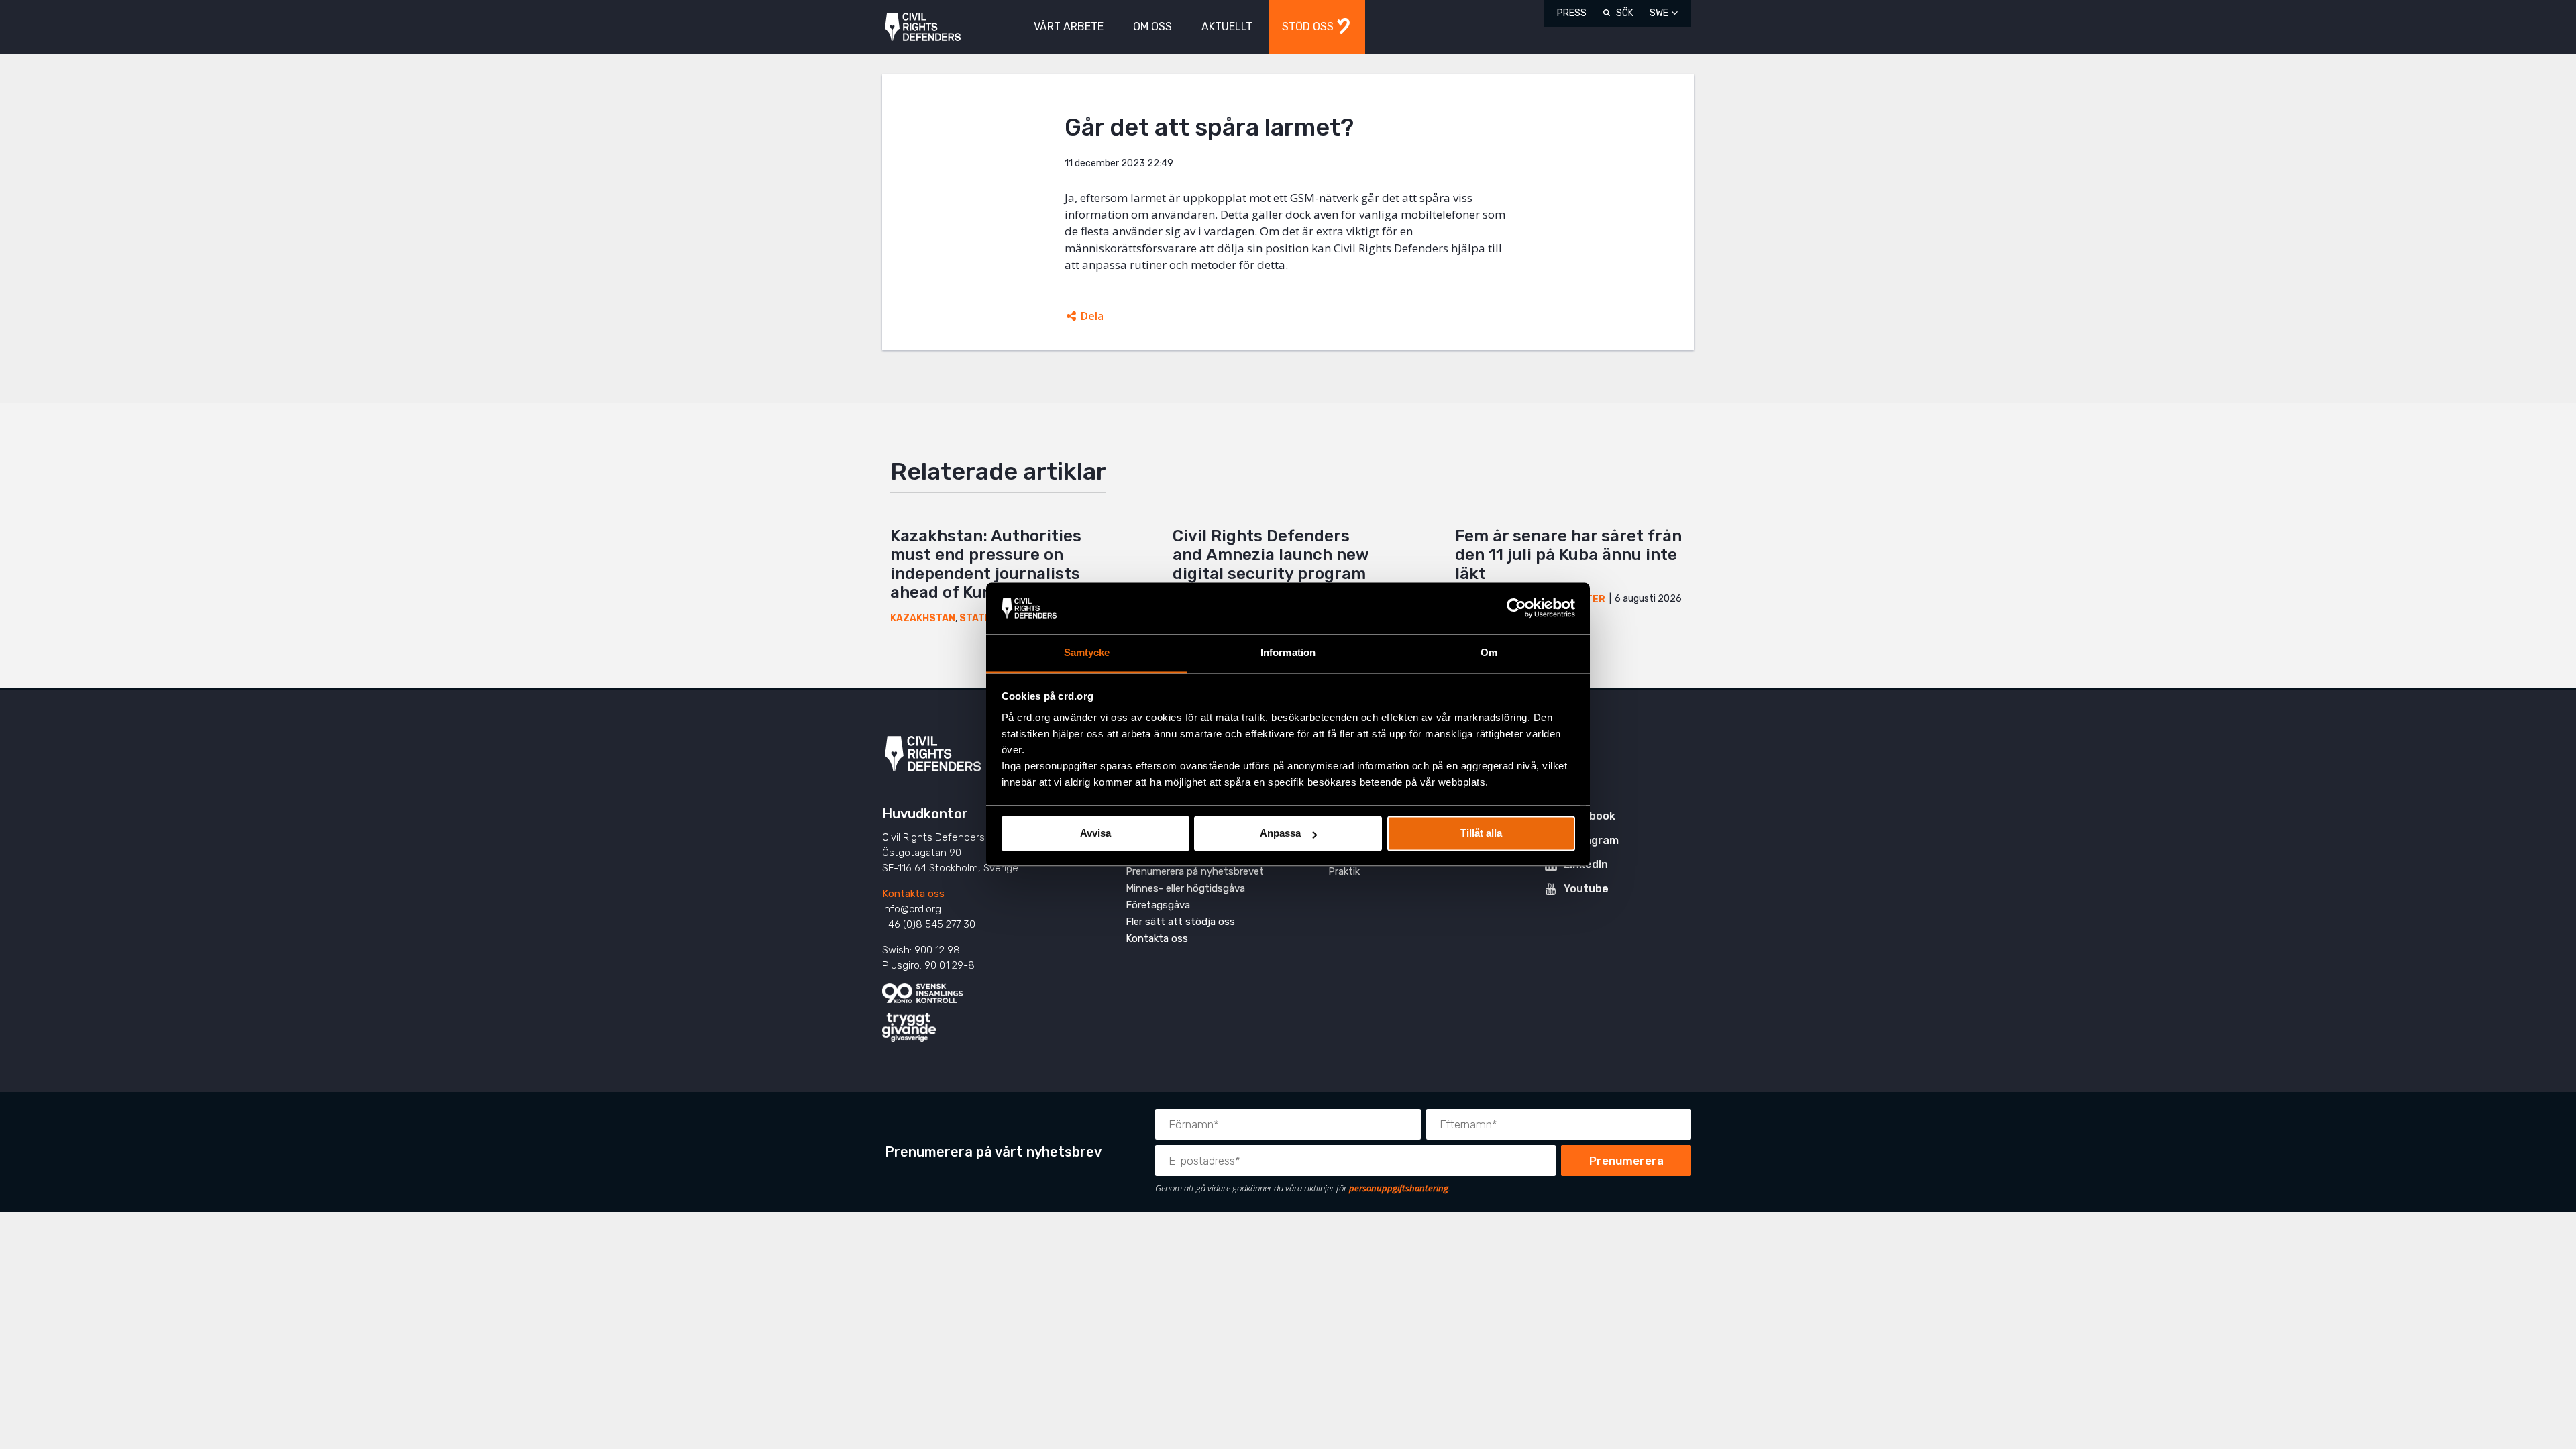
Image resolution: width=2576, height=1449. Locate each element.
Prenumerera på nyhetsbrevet (1195, 871)
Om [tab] (1489, 652)
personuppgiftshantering (1399, 1188)
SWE (1659, 13)
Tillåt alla (1481, 834)
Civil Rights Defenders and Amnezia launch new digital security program (1271, 555)
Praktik (1344, 871)
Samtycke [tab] (1087, 652)
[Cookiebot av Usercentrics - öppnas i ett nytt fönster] (1516, 608)
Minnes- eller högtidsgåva (1185, 888)
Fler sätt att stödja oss (1180, 922)
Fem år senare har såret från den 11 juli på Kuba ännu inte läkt (1568, 555)
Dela (1092, 316)
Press (1572, 13)
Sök (1625, 13)
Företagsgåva (1158, 905)
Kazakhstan (923, 618)
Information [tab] (1288, 652)
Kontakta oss (913, 894)
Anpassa (1280, 834)
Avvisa (1095, 834)
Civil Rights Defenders (923, 27)
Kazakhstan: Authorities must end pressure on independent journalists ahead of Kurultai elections (997, 564)
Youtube (1586, 889)
